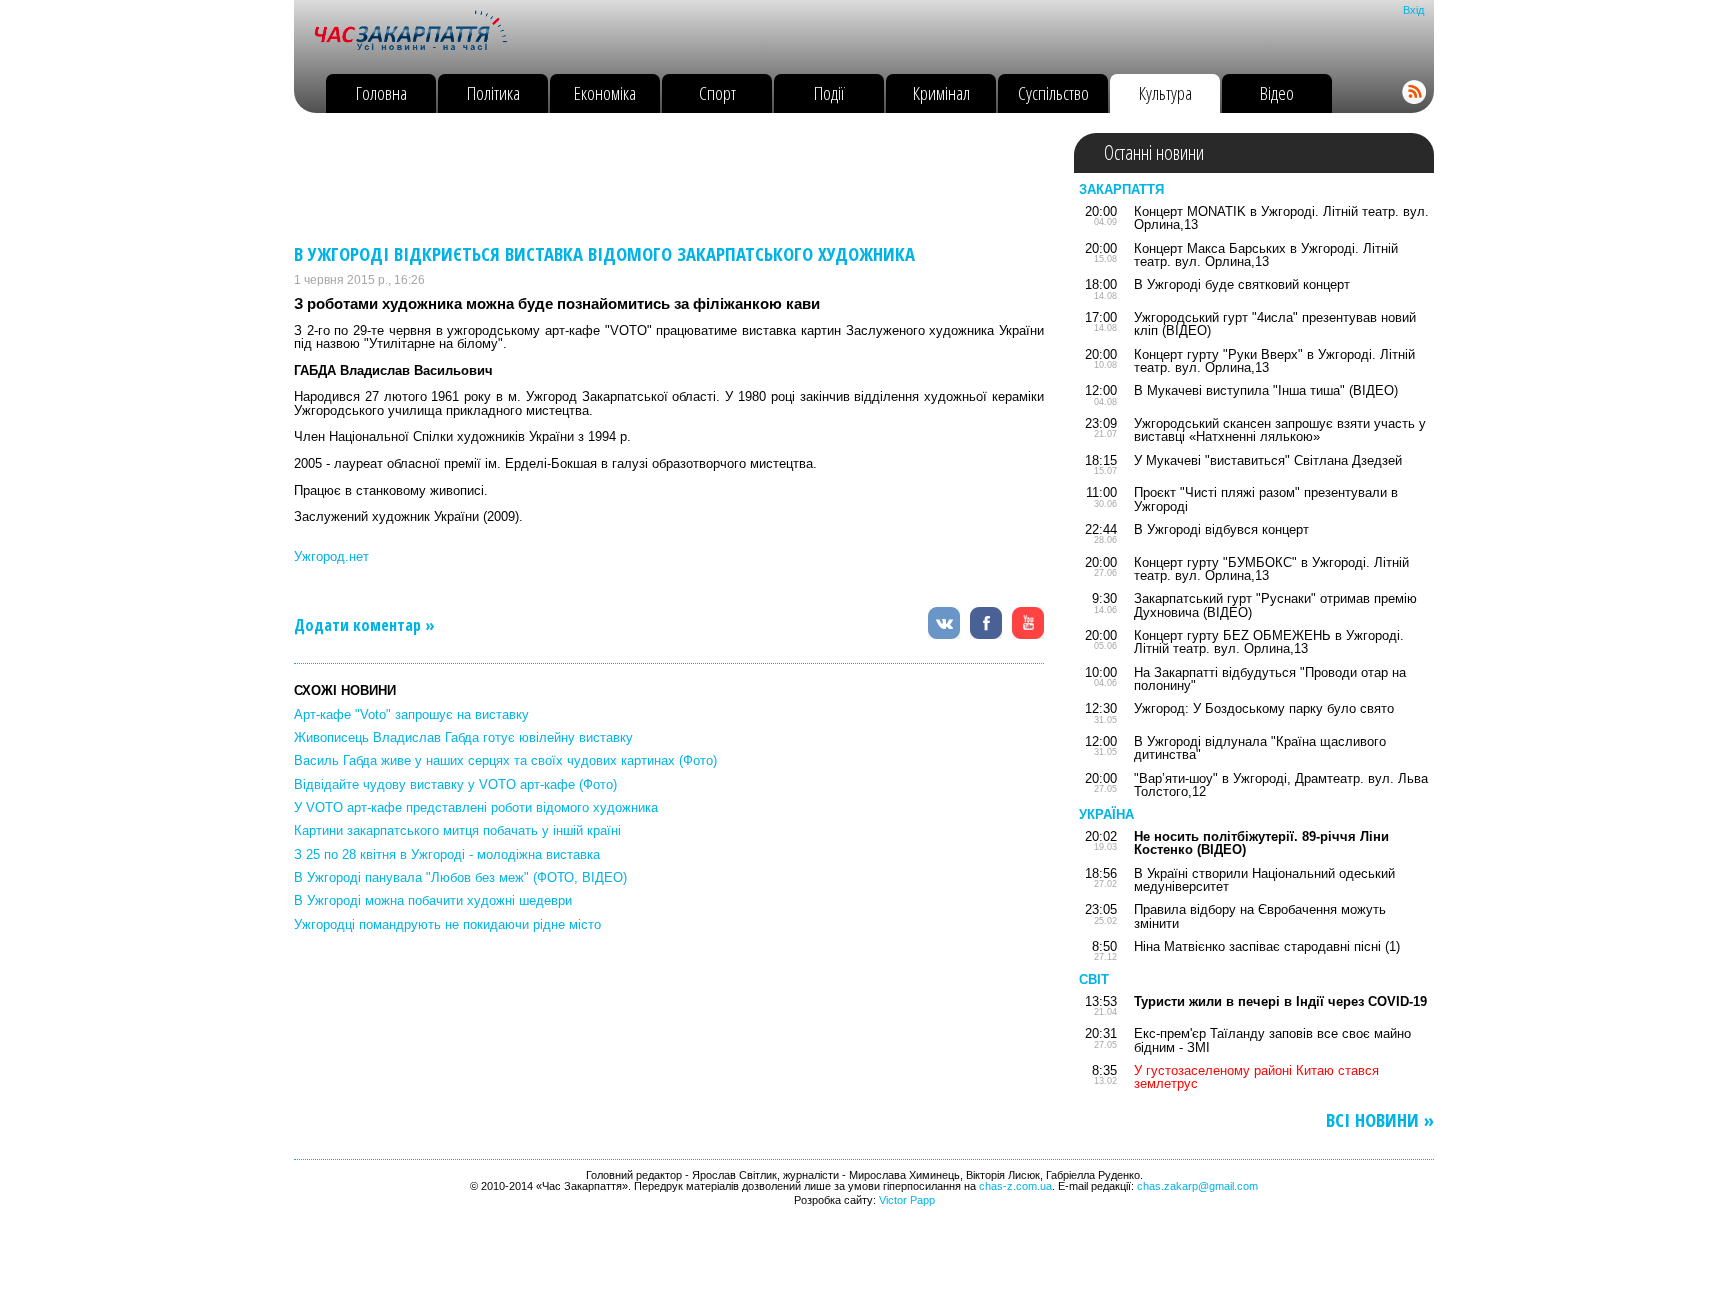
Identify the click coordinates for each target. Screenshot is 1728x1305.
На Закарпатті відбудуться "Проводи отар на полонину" (1270, 679)
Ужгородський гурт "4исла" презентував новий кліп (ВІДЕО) (1275, 324)
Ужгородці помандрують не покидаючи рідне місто (447, 924)
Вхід (1413, 10)
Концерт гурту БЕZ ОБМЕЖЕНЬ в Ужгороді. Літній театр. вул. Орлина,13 (1269, 642)
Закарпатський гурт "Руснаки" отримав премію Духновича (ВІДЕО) (1275, 605)
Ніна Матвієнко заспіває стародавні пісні (1257, 946)
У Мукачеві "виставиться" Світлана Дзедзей (1268, 460)
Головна (381, 92)
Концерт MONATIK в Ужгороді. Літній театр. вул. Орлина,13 (1281, 218)
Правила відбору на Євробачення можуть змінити (1260, 916)
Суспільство (1053, 92)
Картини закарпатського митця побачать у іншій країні (457, 830)
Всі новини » (1380, 1120)
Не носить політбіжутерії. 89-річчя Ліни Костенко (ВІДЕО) (1261, 843)
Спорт (717, 92)
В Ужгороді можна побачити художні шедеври (433, 900)
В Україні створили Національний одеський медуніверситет (1264, 880)
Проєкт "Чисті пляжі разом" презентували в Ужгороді (1266, 499)
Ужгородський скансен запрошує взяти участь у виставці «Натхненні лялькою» (1280, 430)
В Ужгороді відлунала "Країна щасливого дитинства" (1260, 748)
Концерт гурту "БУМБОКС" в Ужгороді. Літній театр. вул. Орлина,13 (1271, 569)
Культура (1165, 92)
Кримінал (941, 92)
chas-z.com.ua (1015, 1186)
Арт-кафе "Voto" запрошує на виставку (411, 714)
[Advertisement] (658, 178)
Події (829, 92)
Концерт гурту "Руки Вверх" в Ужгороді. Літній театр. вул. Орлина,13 (1274, 361)
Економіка (605, 92)
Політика (493, 92)
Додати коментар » (364, 625)
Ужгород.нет (331, 556)
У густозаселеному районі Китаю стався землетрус (1256, 1077)
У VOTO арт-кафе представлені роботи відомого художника (476, 807)
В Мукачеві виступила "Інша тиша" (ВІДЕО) (1266, 390)
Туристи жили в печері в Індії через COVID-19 (1280, 1001)
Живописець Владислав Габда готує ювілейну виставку (463, 737)
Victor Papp (907, 1200)
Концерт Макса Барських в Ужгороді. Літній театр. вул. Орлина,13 (1266, 255)
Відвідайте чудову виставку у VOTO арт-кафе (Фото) (455, 784)
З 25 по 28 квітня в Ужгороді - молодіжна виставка (447, 854)
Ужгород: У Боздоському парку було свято (1264, 708)
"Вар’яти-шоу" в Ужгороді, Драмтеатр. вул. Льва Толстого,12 (1281, 785)
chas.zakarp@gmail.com (1197, 1186)
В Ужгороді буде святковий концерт (1242, 284)
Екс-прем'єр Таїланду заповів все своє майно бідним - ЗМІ (1272, 1040)
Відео (1277, 92)
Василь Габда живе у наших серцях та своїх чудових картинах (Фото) (505, 760)
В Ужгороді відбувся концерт (1221, 529)
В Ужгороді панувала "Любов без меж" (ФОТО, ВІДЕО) (460, 877)
